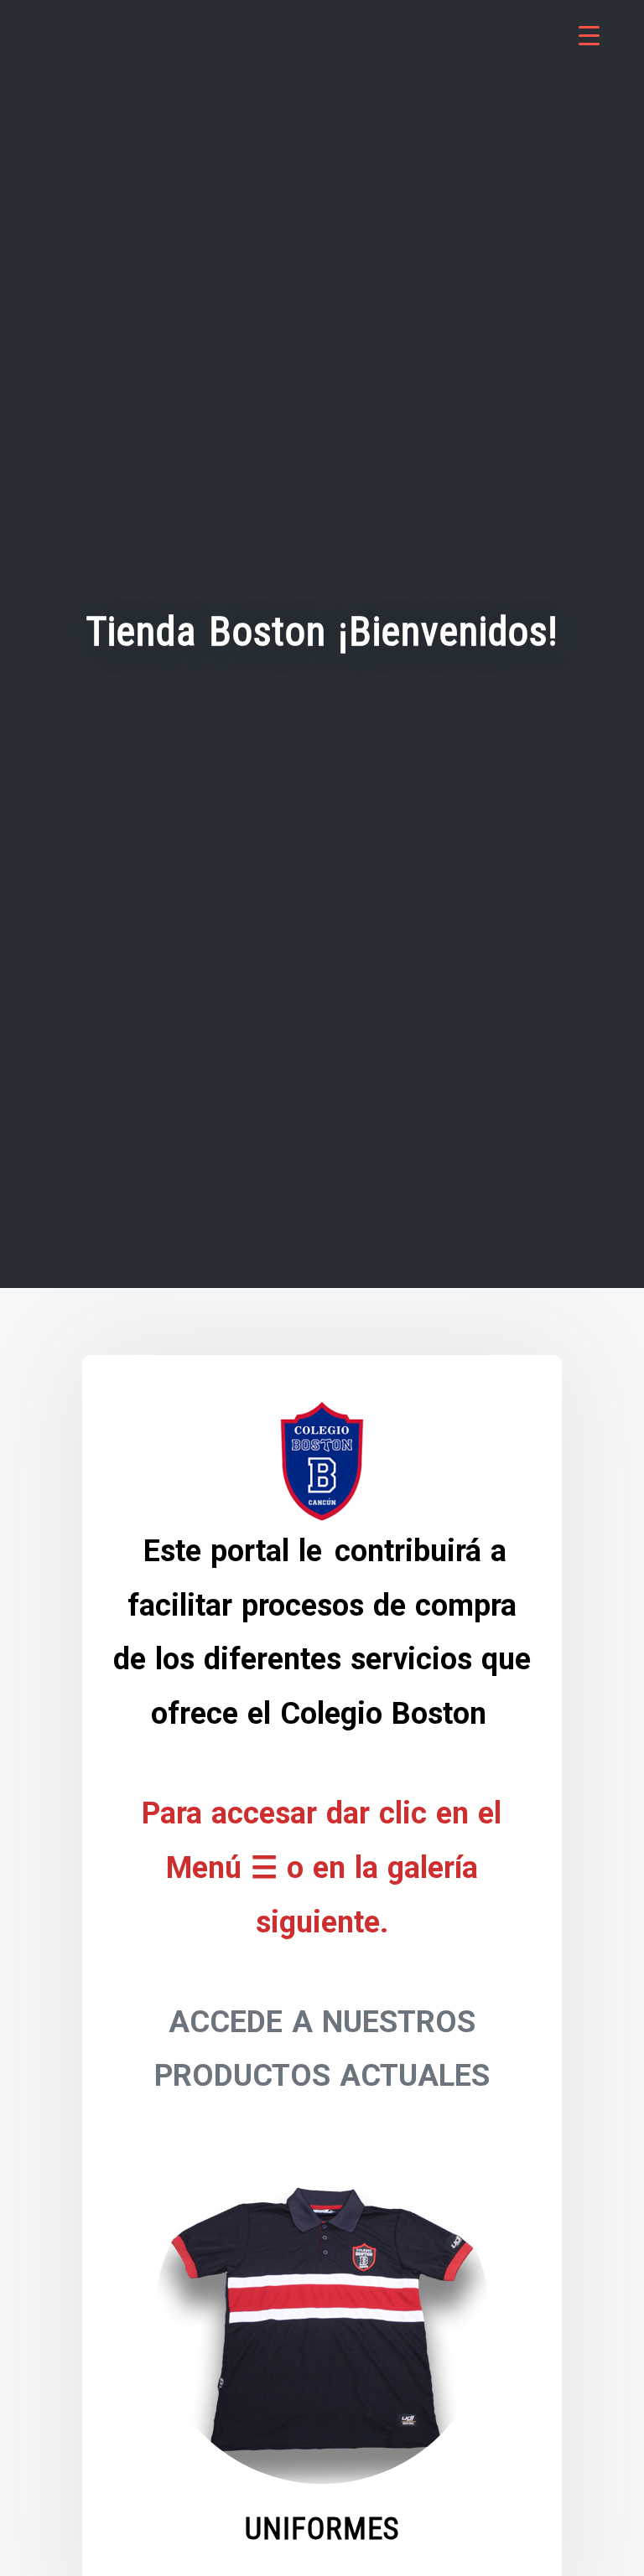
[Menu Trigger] (589, 36)
